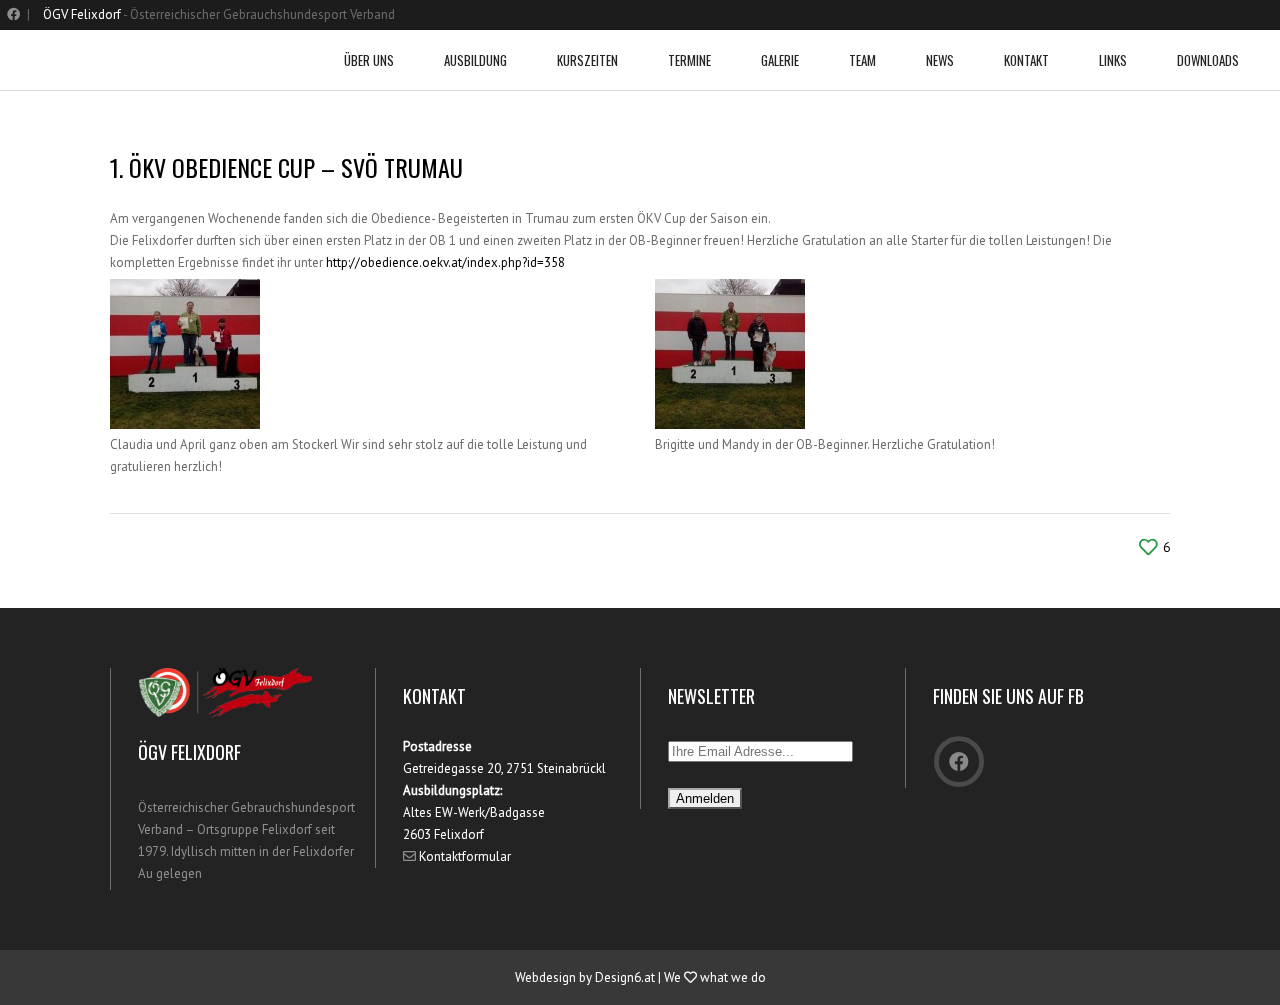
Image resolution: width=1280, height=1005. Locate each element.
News (940, 60)
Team (862, 60)
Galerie (780, 60)
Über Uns (369, 60)
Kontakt (1026, 60)
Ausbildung (475, 60)
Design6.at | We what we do (680, 977)
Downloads (1208, 60)
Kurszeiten (587, 60)
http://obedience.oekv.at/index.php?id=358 (445, 262)
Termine (689, 60)
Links (1113, 60)
